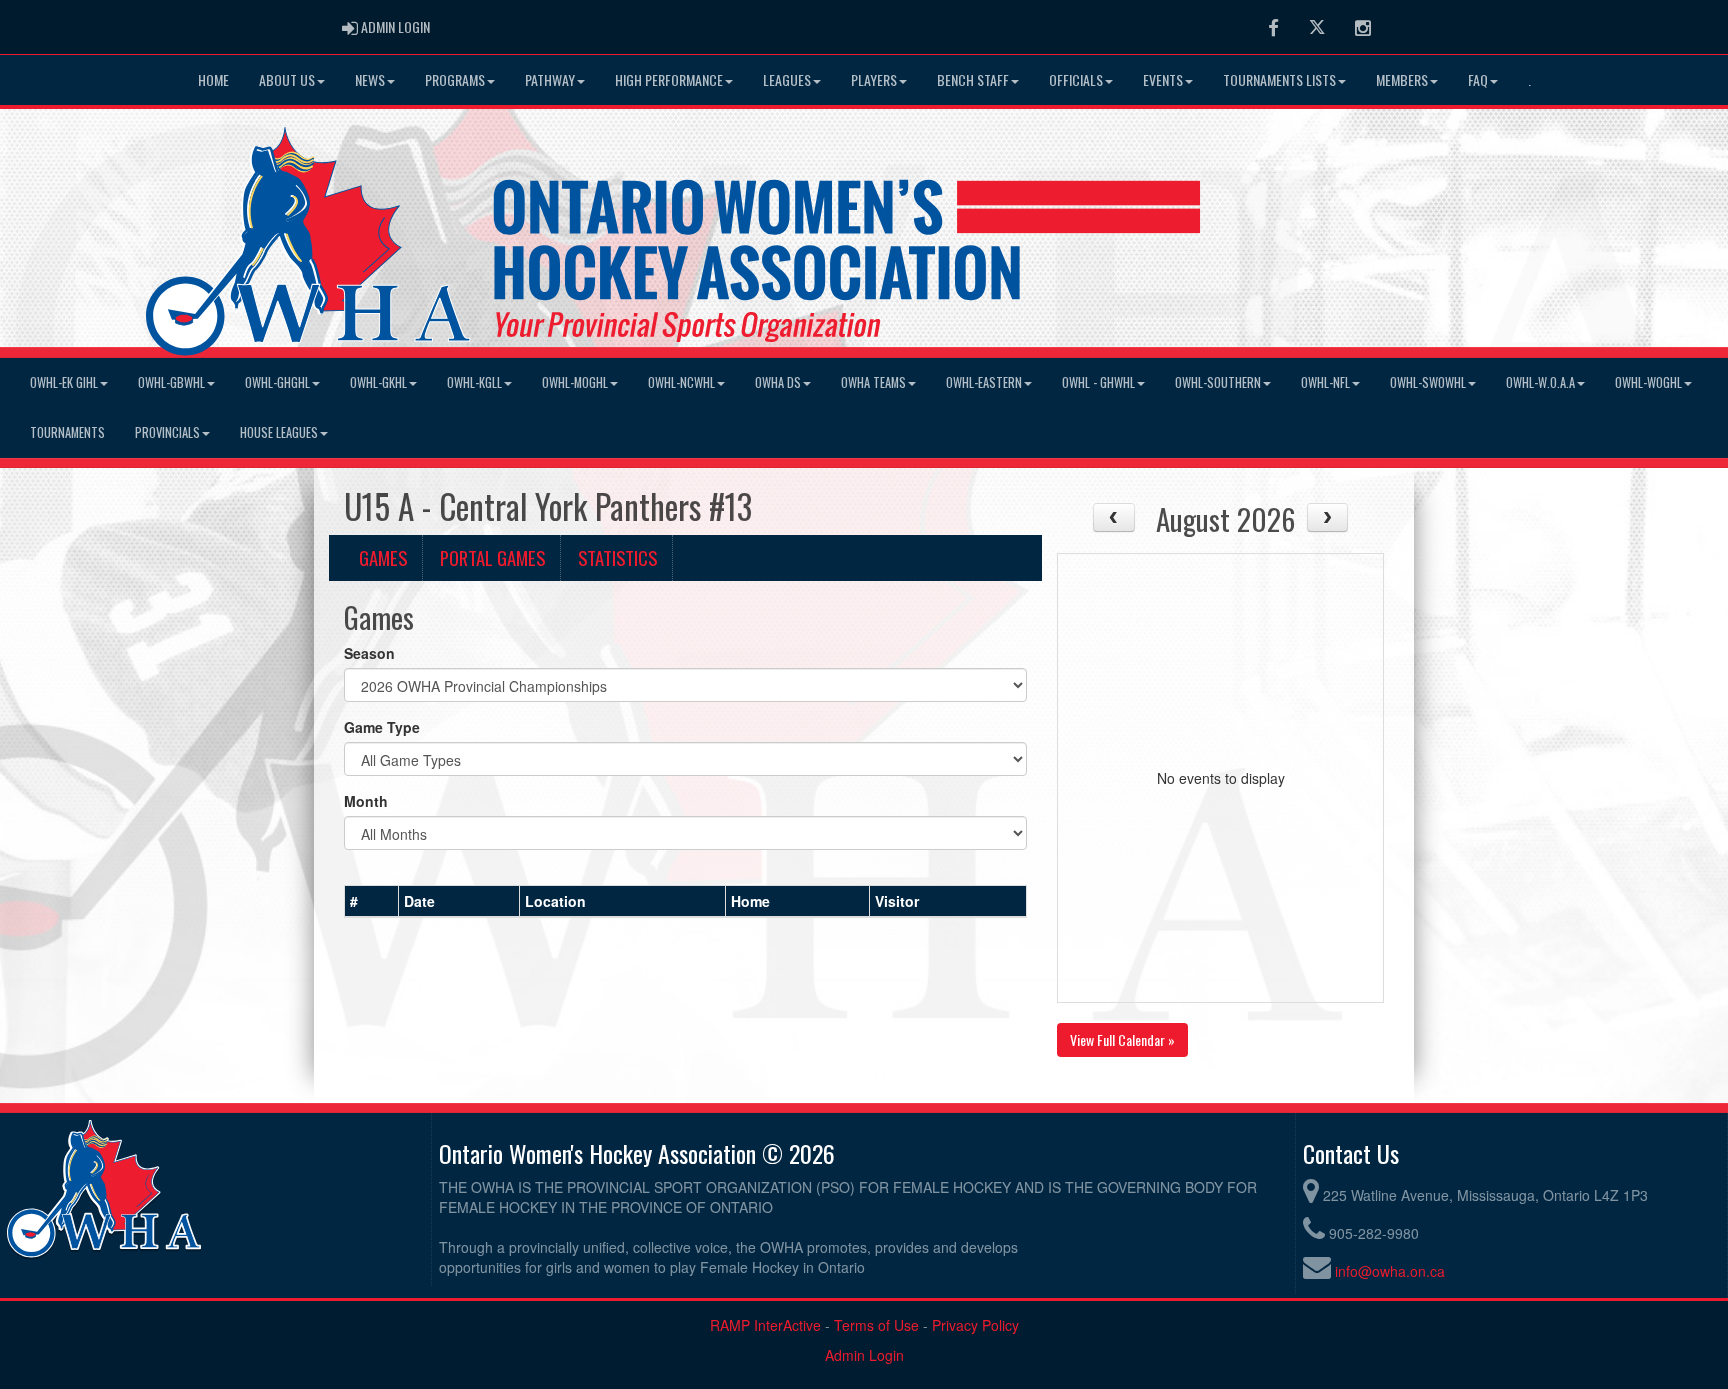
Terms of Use (876, 1325)
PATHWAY (550, 79)
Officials (1076, 79)
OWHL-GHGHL (277, 382)
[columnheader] (372, 901)
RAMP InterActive (765, 1325)
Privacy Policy (975, 1325)
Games (383, 557)
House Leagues (279, 432)
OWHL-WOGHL (1648, 382)
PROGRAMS (455, 79)
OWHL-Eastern (984, 382)
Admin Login (864, 1355)
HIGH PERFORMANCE (669, 79)
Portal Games (492, 557)
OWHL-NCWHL (681, 382)
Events (1163, 79)
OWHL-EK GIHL (64, 382)
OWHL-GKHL (378, 382)
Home (213, 79)
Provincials (167, 432)
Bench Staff (973, 79)
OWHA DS (778, 382)
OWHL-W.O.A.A (1540, 382)
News (370, 79)
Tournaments (67, 432)
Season (369, 653)
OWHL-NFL (1325, 382)
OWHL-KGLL (474, 382)
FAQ (1478, 79)
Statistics (617, 557)
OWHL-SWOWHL (1428, 382)
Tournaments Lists (1279, 79)
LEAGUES (787, 79)
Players (874, 79)
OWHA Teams (873, 382)
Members (1402, 79)
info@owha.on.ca (1390, 1271)
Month (366, 801)
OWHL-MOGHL (575, 382)
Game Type (382, 727)
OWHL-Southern (1218, 382)
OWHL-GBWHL (171, 382)
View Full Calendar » (1122, 1039)
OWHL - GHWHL (1098, 382)
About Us (287, 79)
